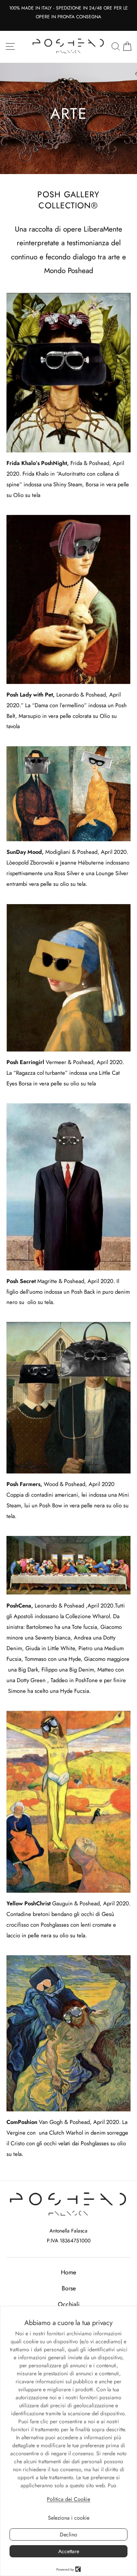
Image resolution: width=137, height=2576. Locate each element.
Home (68, 2272)
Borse (69, 2288)
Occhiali (69, 2304)
